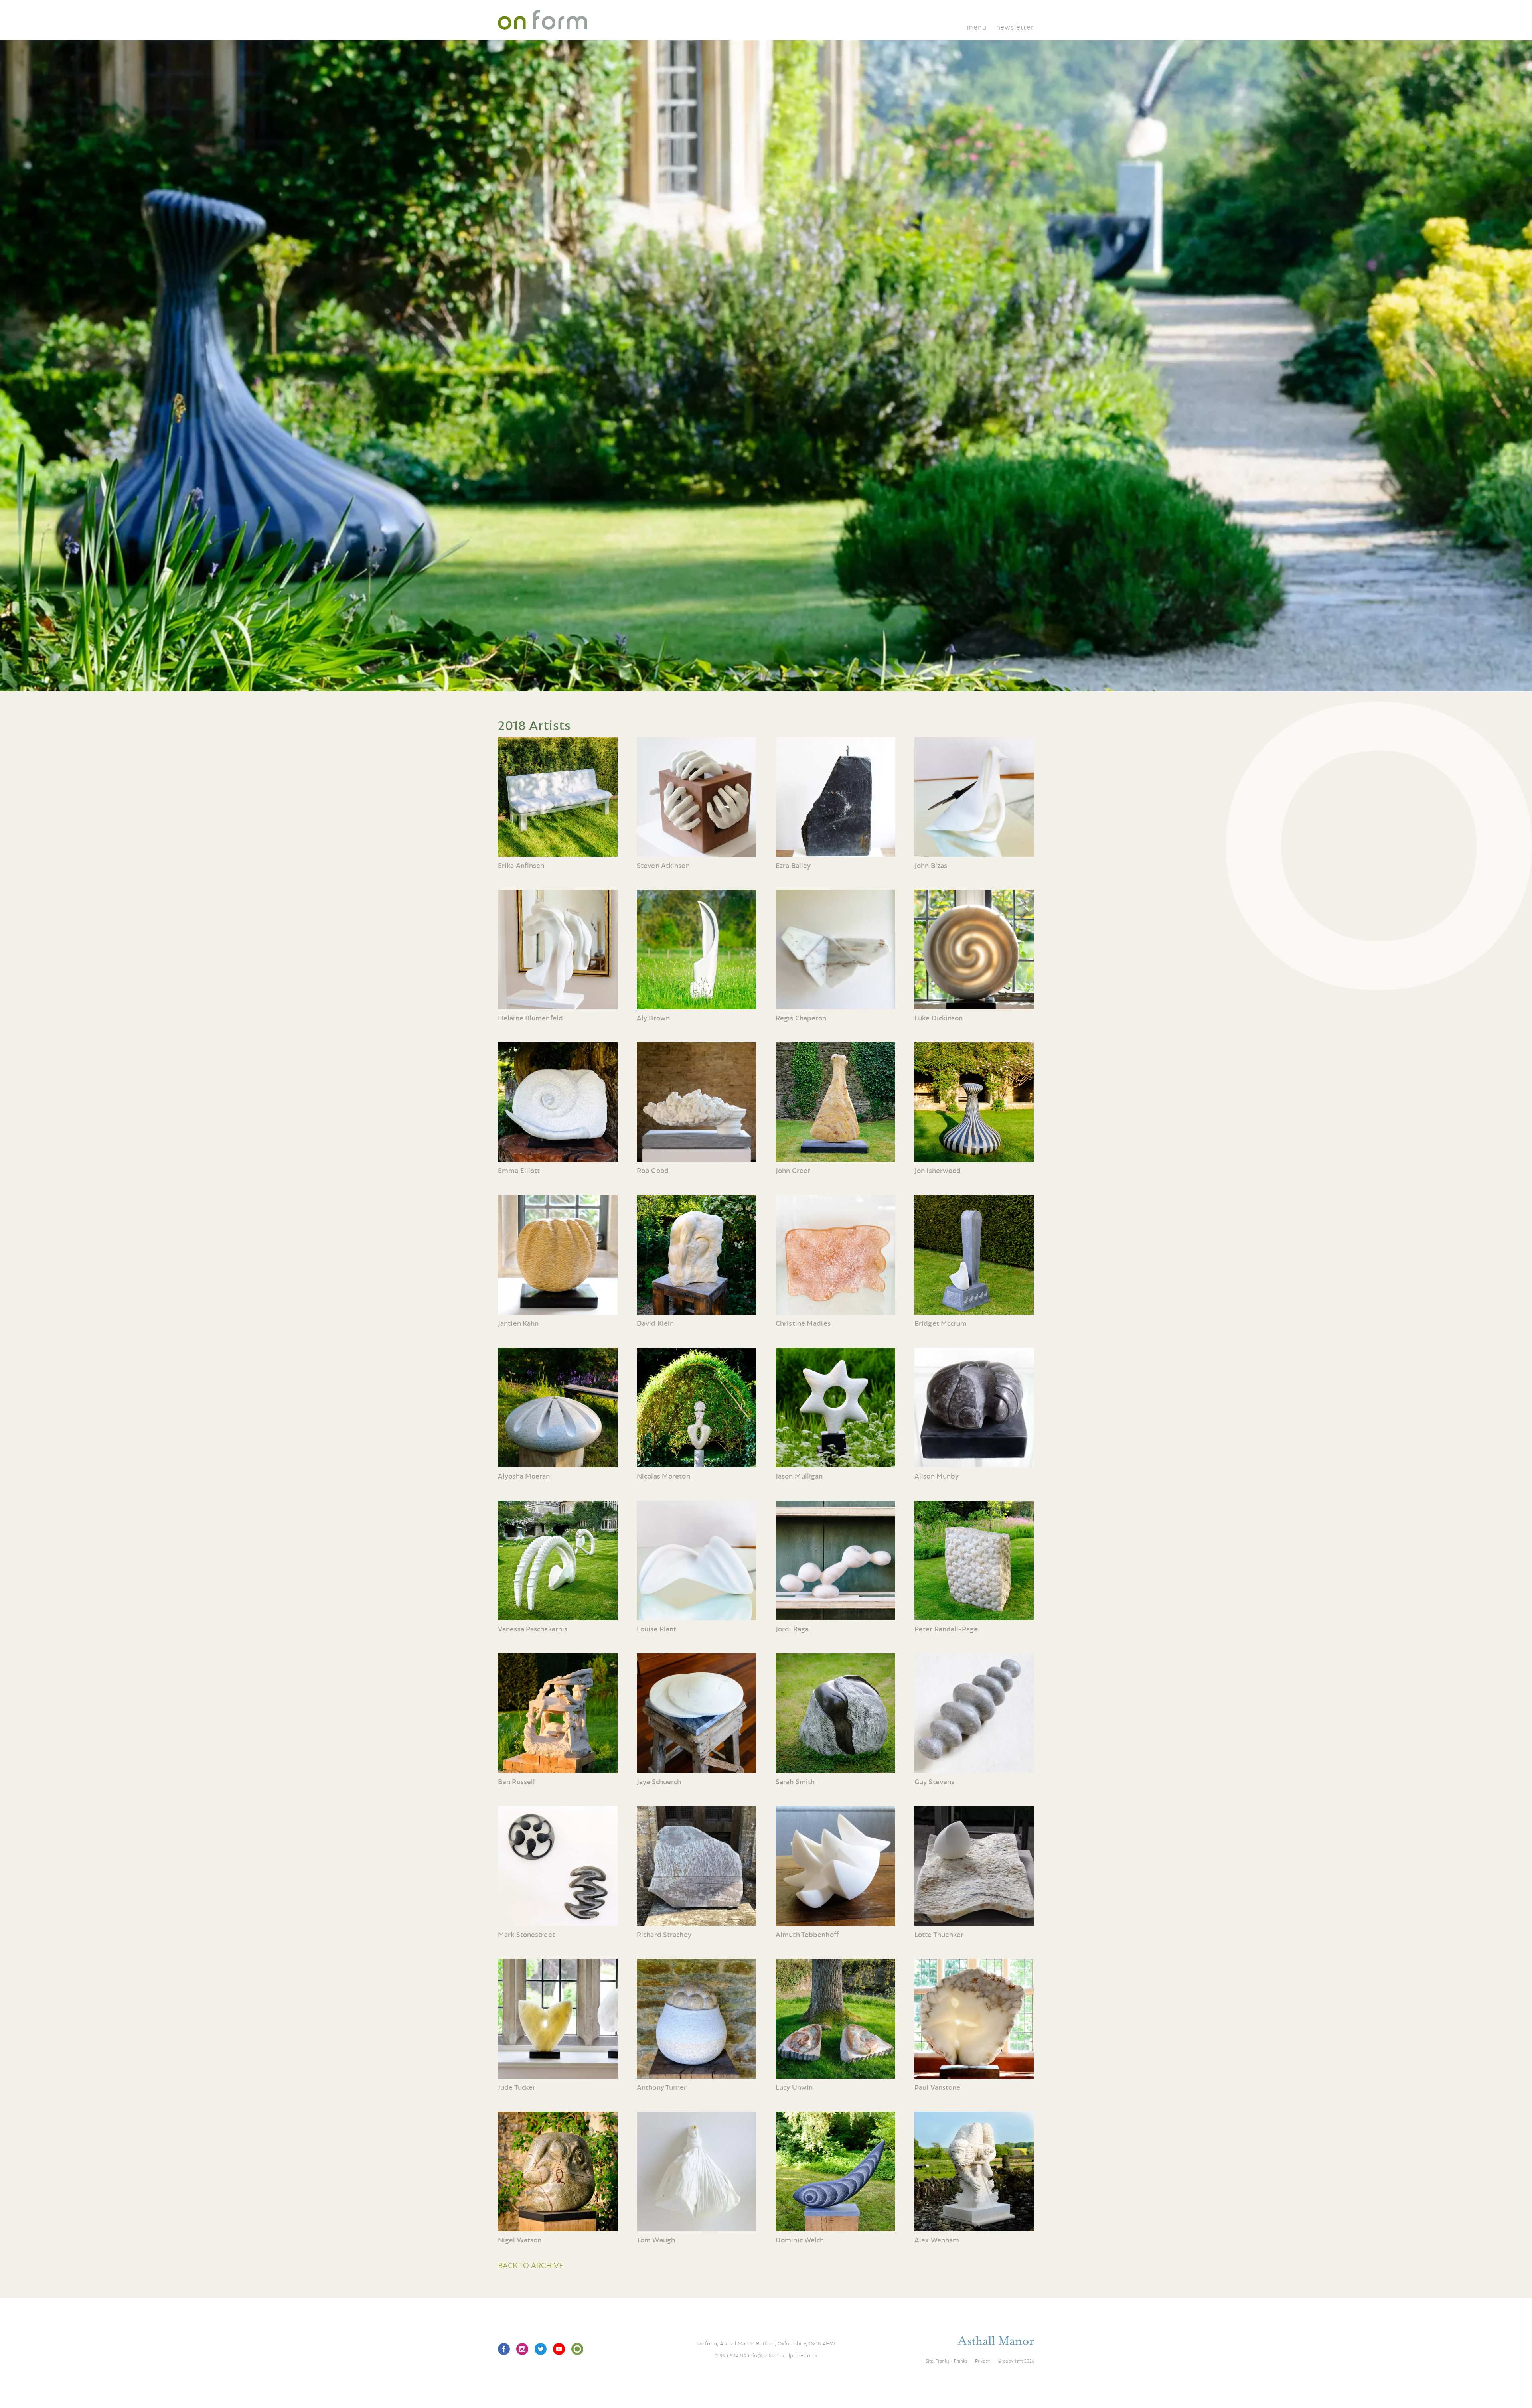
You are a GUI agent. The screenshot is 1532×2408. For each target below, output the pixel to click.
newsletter (1015, 27)
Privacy (983, 2361)
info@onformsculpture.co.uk (783, 2355)
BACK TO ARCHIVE (531, 2265)
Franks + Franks (952, 2361)
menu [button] (976, 27)
